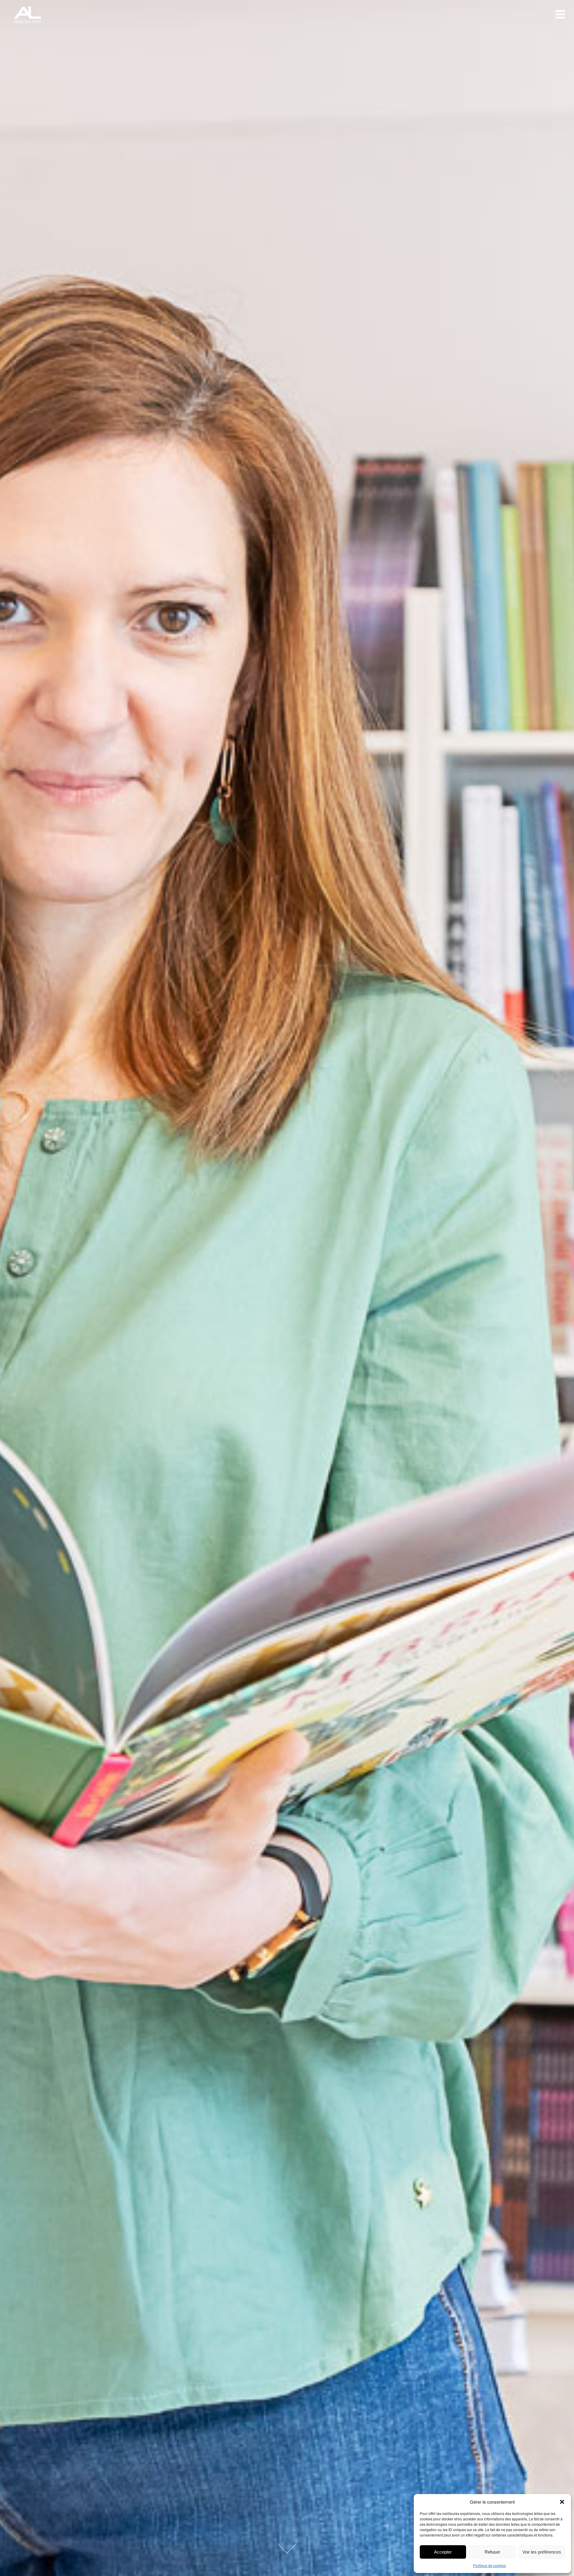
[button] (562, 2502)
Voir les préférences (542, 2552)
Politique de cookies (489, 2565)
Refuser (492, 2552)
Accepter (443, 2552)
